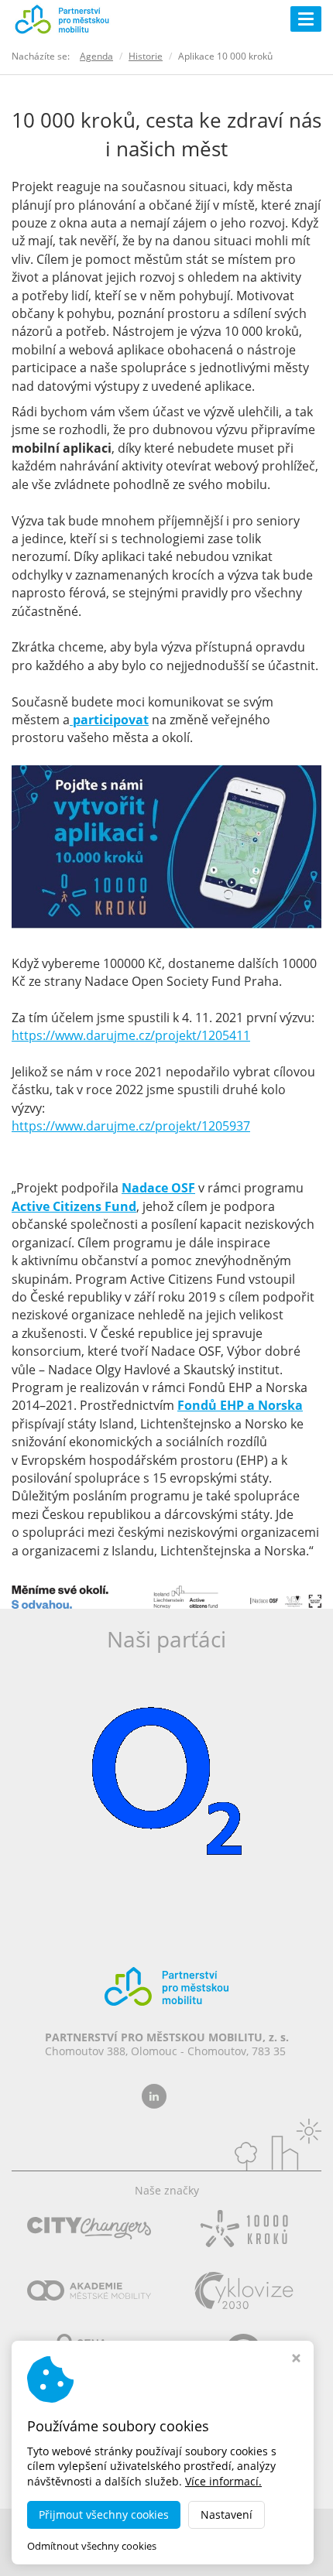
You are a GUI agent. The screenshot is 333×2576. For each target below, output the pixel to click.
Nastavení (227, 2514)
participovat (109, 720)
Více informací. (223, 2481)
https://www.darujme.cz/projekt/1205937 (131, 1126)
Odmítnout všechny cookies (92, 2546)
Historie (146, 56)
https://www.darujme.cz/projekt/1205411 (131, 1035)
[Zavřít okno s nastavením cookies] (296, 2360)
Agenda (96, 56)
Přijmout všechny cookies (104, 2514)
